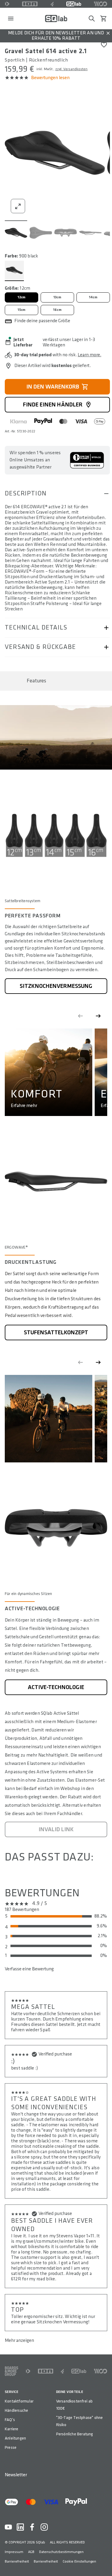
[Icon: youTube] (8, 2527)
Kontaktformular (19, 2401)
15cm (22, 310)
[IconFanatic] (52, 4)
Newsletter (16, 2475)
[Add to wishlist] (104, 45)
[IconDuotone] (7, 4)
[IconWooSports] (101, 4)
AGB (31, 2552)
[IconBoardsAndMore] (11, 2371)
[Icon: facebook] (32, 2527)
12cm (22, 297)
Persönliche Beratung (75, 2434)
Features (36, 681)
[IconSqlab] (74, 4)
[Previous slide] (80, 1016)
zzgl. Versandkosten (71, 69)
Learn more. (89, 355)
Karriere (12, 2429)
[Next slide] (98, 1016)
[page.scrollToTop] (104, 2562)
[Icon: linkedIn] (20, 2527)
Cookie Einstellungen (79, 2562)
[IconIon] (30, 4)
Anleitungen (15, 2438)
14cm (93, 297)
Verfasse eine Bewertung (29, 1969)
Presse (11, 2447)
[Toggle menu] (11, 19)
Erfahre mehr (24, 1106)
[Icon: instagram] (44, 2527)
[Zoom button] (18, 206)
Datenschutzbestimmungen (61, 2552)
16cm (57, 310)
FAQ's (10, 2420)
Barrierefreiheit (17, 2562)
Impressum (14, 2552)
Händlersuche (17, 2410)
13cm (57, 297)
